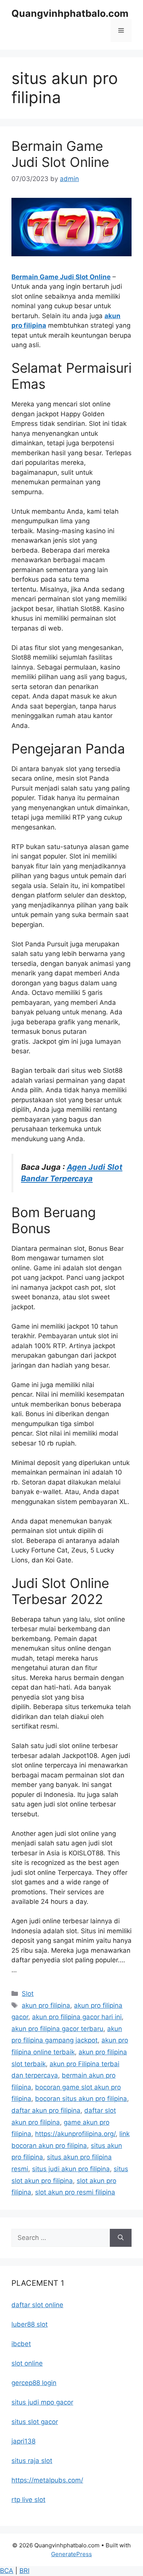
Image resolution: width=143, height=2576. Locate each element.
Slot (28, 1994)
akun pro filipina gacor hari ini (77, 2017)
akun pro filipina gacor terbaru (57, 2029)
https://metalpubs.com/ (47, 2480)
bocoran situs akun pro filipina (81, 2099)
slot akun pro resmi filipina (75, 2192)
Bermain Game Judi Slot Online (60, 154)
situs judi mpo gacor (42, 2402)
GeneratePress (71, 2554)
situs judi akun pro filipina (71, 2169)
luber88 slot (30, 2324)
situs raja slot (32, 2461)
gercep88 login (34, 2383)
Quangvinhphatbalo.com (70, 13)
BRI (24, 2571)
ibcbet (21, 2344)
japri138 (23, 2441)
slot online (27, 2363)
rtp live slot (28, 2500)
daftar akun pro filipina (46, 2110)
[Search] (121, 2238)
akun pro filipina (46, 2005)
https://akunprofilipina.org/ (75, 2134)
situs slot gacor (35, 2422)
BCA (7, 2571)
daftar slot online (37, 2305)
